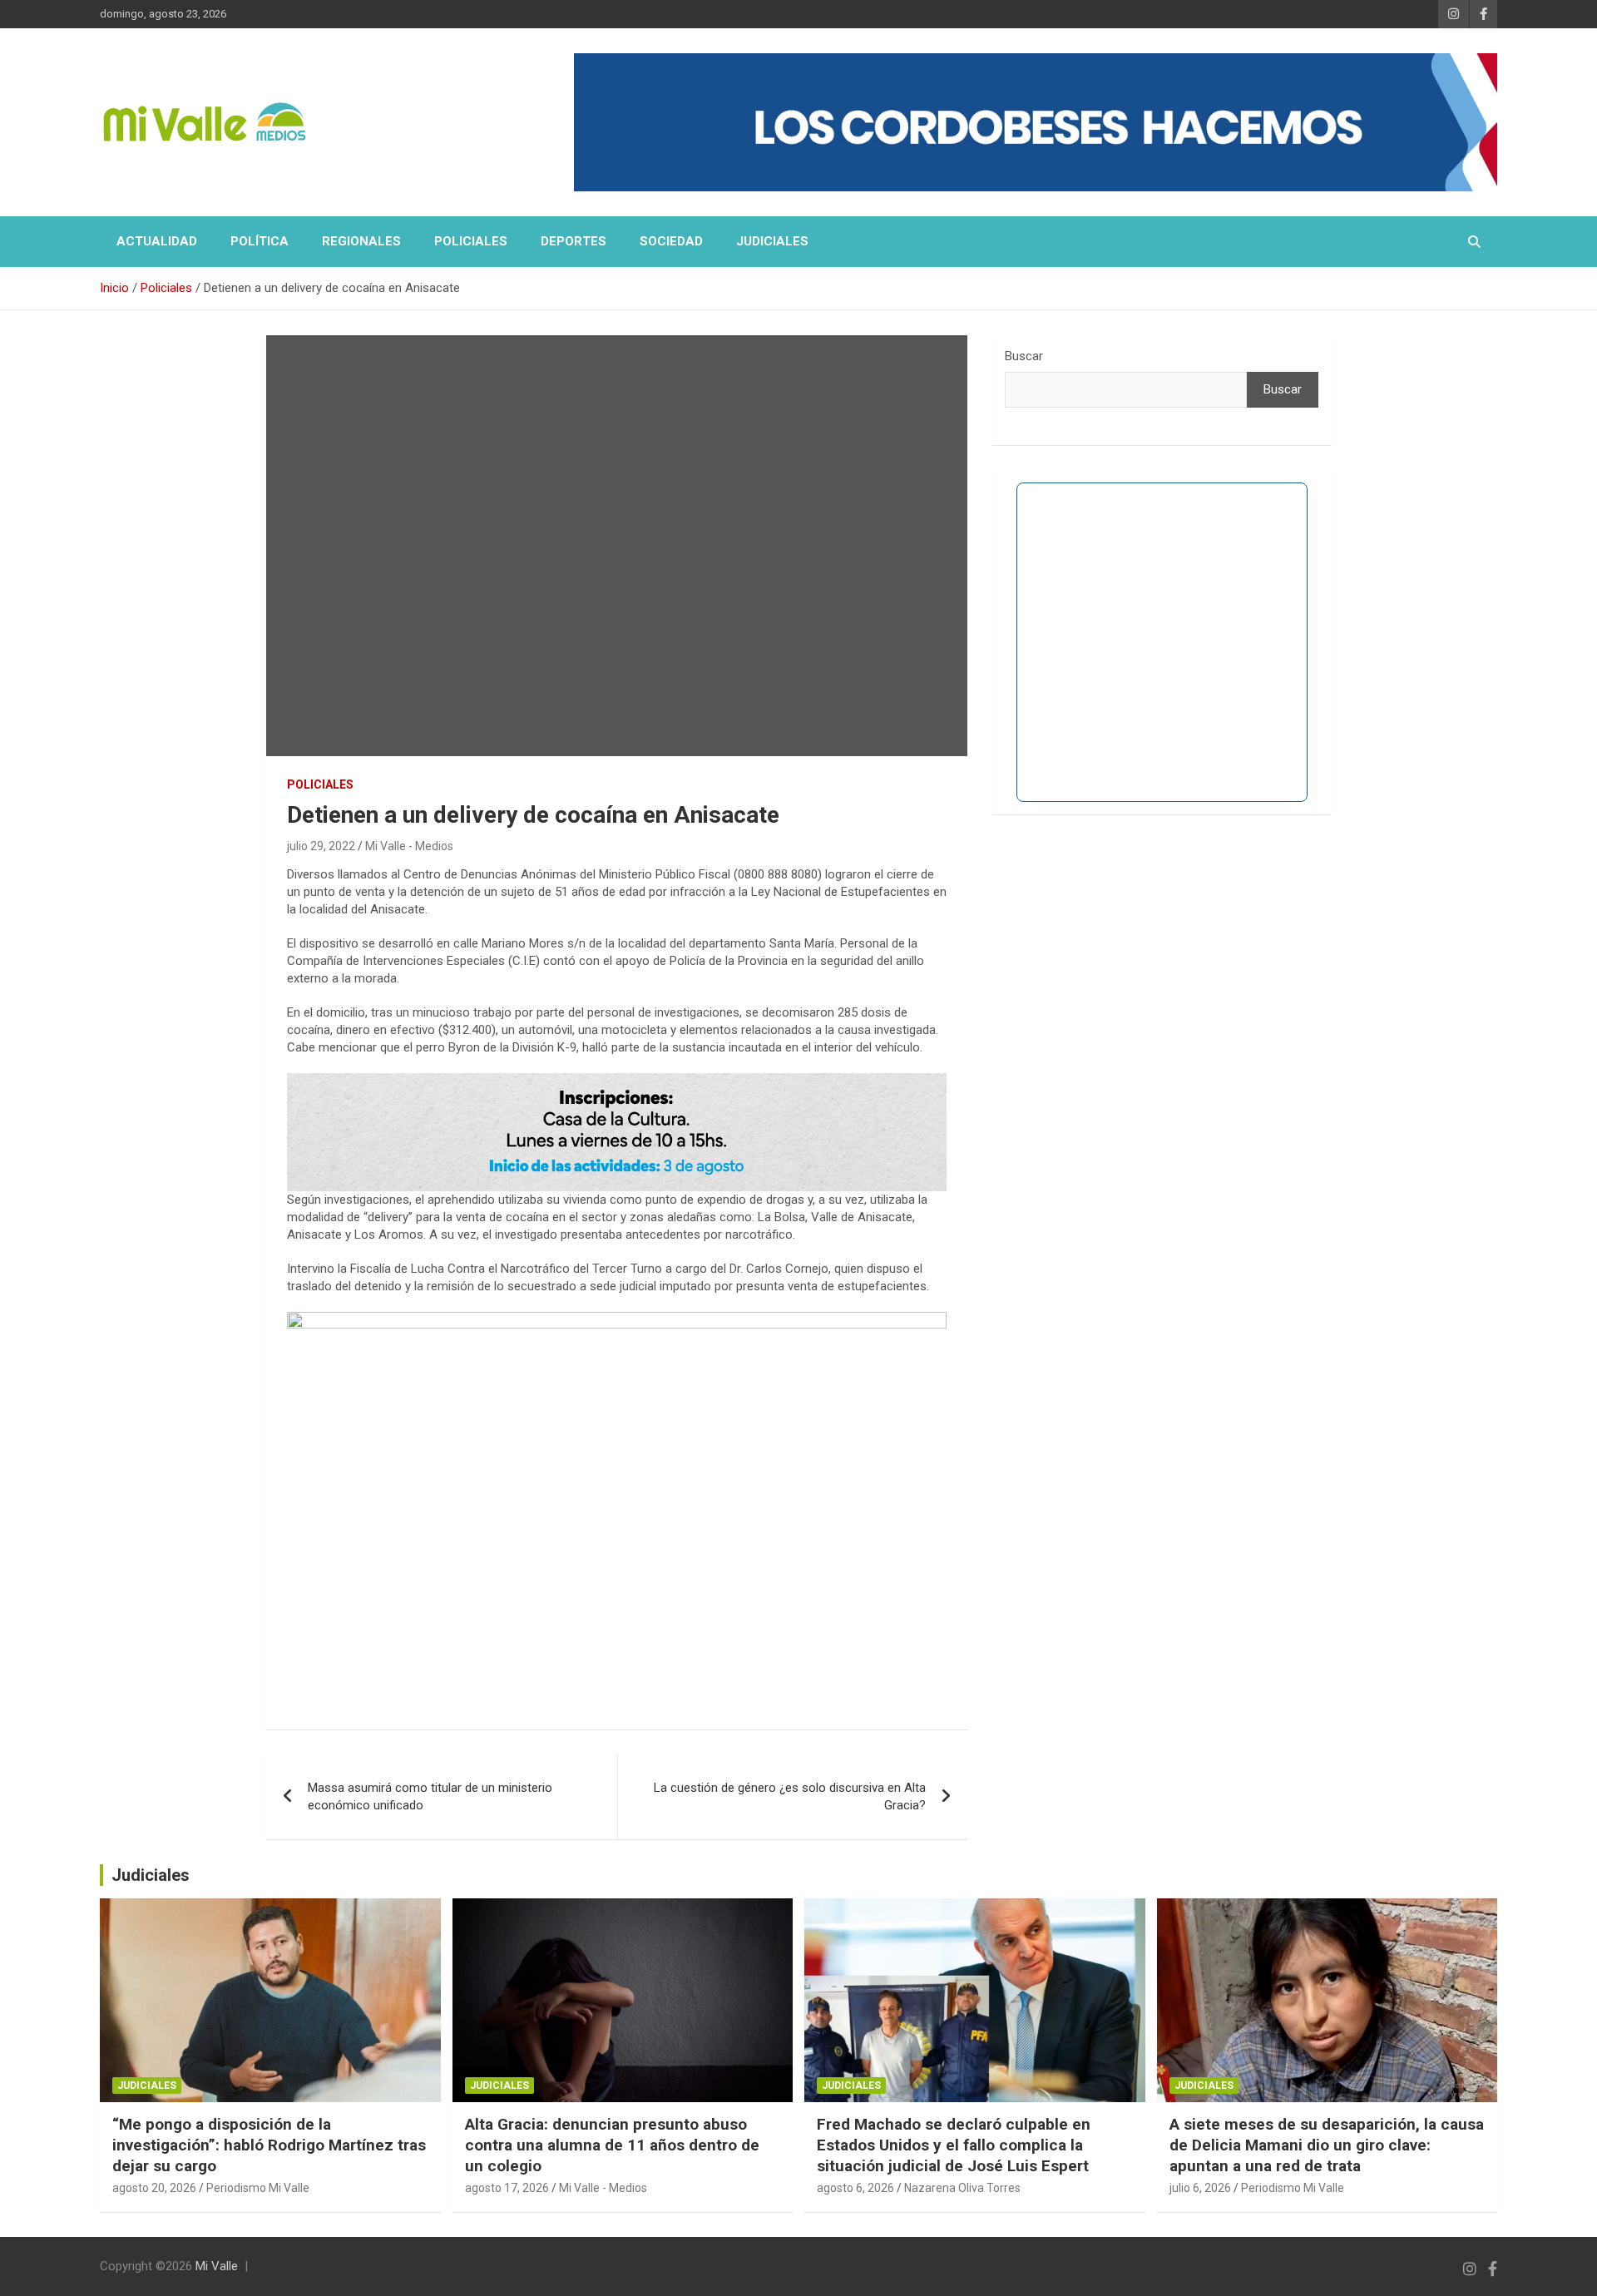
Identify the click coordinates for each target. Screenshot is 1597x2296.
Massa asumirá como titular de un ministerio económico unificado (430, 1796)
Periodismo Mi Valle (258, 2188)
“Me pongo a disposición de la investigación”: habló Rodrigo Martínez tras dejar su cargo (269, 2145)
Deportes (574, 241)
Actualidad (157, 241)
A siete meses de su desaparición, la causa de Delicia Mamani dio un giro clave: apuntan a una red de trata (1327, 2145)
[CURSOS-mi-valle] (617, 1081)
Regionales (361, 241)
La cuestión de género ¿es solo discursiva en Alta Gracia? (790, 1796)
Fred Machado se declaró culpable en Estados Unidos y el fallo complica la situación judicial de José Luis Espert (954, 2145)
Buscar (1024, 356)
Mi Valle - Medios (409, 846)
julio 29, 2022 (321, 846)
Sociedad (671, 241)
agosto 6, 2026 (855, 2188)
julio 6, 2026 (1200, 2188)
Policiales (471, 241)
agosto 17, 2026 (507, 2188)
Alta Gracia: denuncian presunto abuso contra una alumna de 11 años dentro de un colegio (612, 2145)
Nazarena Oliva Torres (962, 2188)
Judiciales (772, 241)
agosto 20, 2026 (154, 2188)
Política (260, 241)
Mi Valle (217, 2266)
